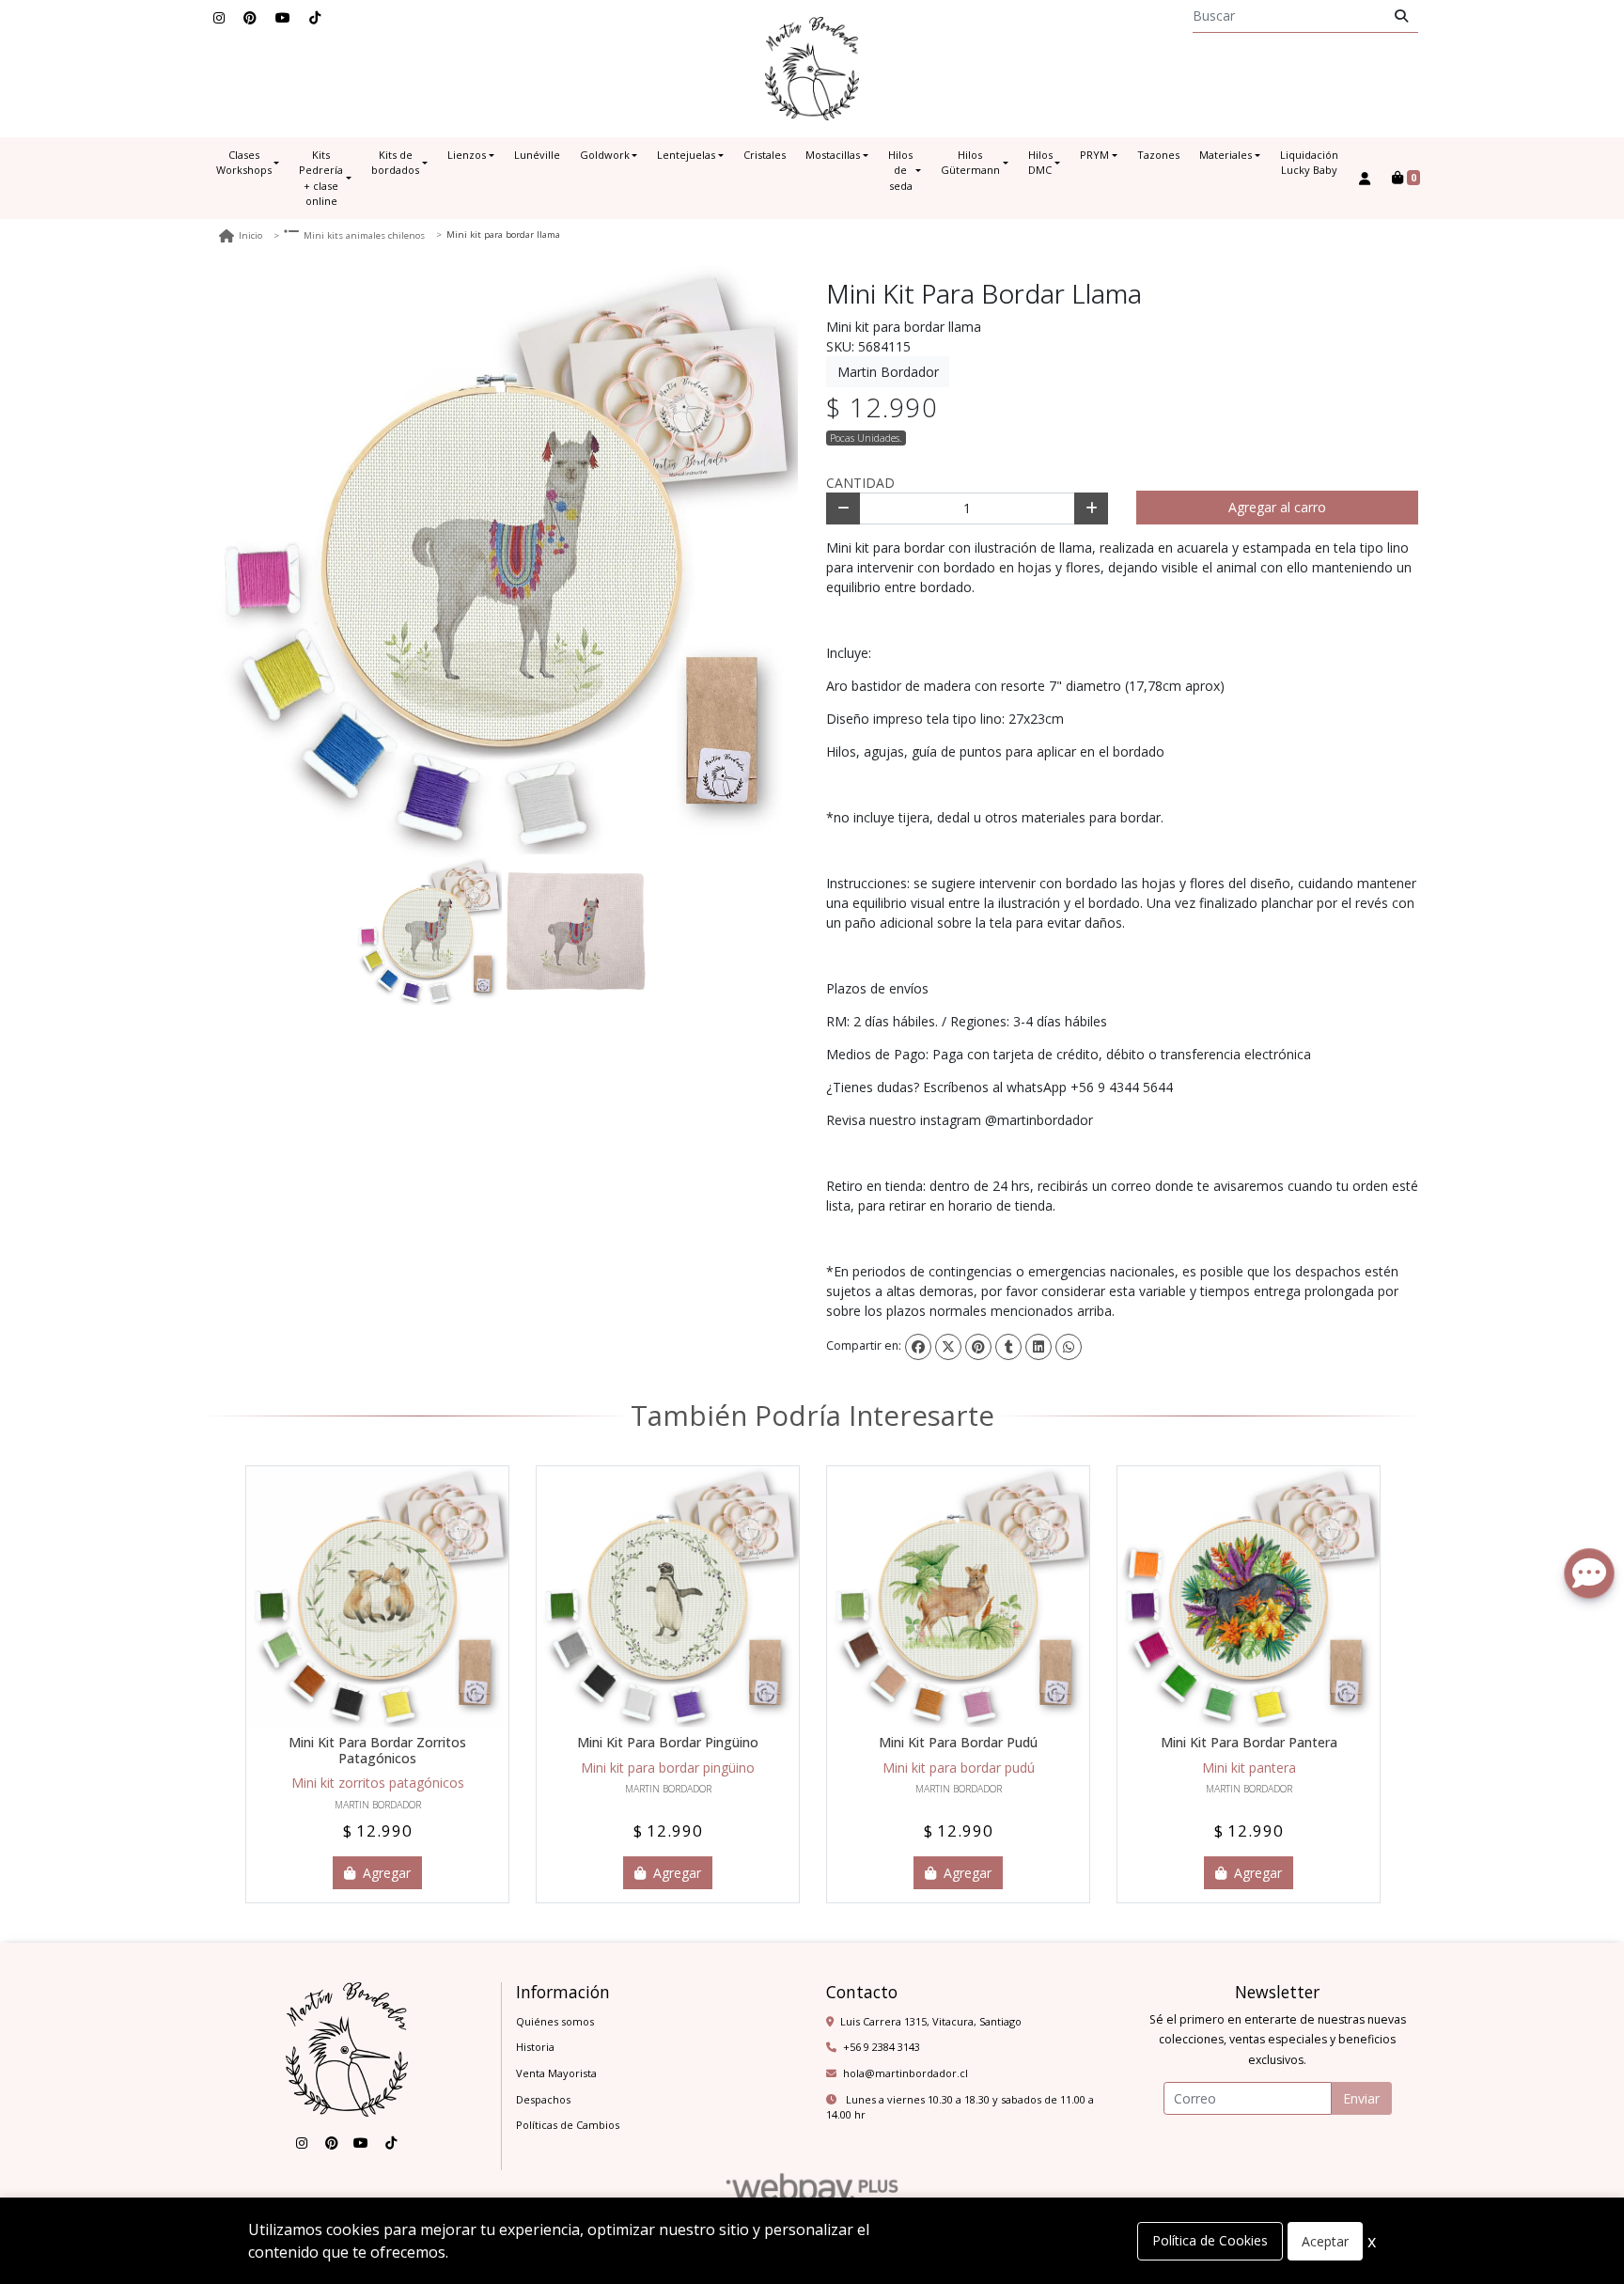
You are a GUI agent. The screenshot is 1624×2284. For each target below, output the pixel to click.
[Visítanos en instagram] (302, 2143)
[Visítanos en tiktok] (391, 2143)
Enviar (1361, 2098)
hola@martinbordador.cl (906, 2073)
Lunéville (537, 155)
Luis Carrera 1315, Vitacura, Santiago (931, 2021)
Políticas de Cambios (568, 2125)
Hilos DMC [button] (1040, 163)
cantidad (860, 483)
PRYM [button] (1094, 155)
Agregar (385, 1873)
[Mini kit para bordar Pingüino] (668, 1597)
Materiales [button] (1226, 155)
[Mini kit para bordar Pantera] (1249, 1597)
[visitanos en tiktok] (315, 17)
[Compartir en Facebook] (918, 1347)
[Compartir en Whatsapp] (1069, 1347)
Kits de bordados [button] (395, 163)
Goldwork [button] (605, 155)
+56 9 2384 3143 (882, 2047)
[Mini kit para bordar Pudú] (958, 1597)
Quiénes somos (555, 2021)
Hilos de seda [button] (900, 170)
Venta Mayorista (556, 2073)
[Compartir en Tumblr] (1008, 1347)
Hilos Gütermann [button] (970, 163)
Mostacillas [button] (833, 155)
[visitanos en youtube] (283, 17)
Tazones (1158, 155)
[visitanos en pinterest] (250, 17)
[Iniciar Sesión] (1365, 178)
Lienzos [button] (467, 155)
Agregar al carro (1277, 507)
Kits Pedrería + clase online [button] (321, 178)
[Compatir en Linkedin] (1038, 1347)
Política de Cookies (1210, 2240)
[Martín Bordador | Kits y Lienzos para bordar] (812, 69)
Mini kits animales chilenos (364, 235)
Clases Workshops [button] (244, 163)
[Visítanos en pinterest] (332, 2143)
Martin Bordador (888, 372)
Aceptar (1325, 2241)
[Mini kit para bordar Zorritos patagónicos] (377, 1597)
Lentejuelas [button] (686, 155)
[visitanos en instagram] (219, 17)
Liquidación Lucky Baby (1309, 163)
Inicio (250, 235)
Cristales (765, 155)
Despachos (543, 2099)
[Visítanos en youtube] (361, 2143)
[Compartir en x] (948, 1347)
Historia (535, 2047)
